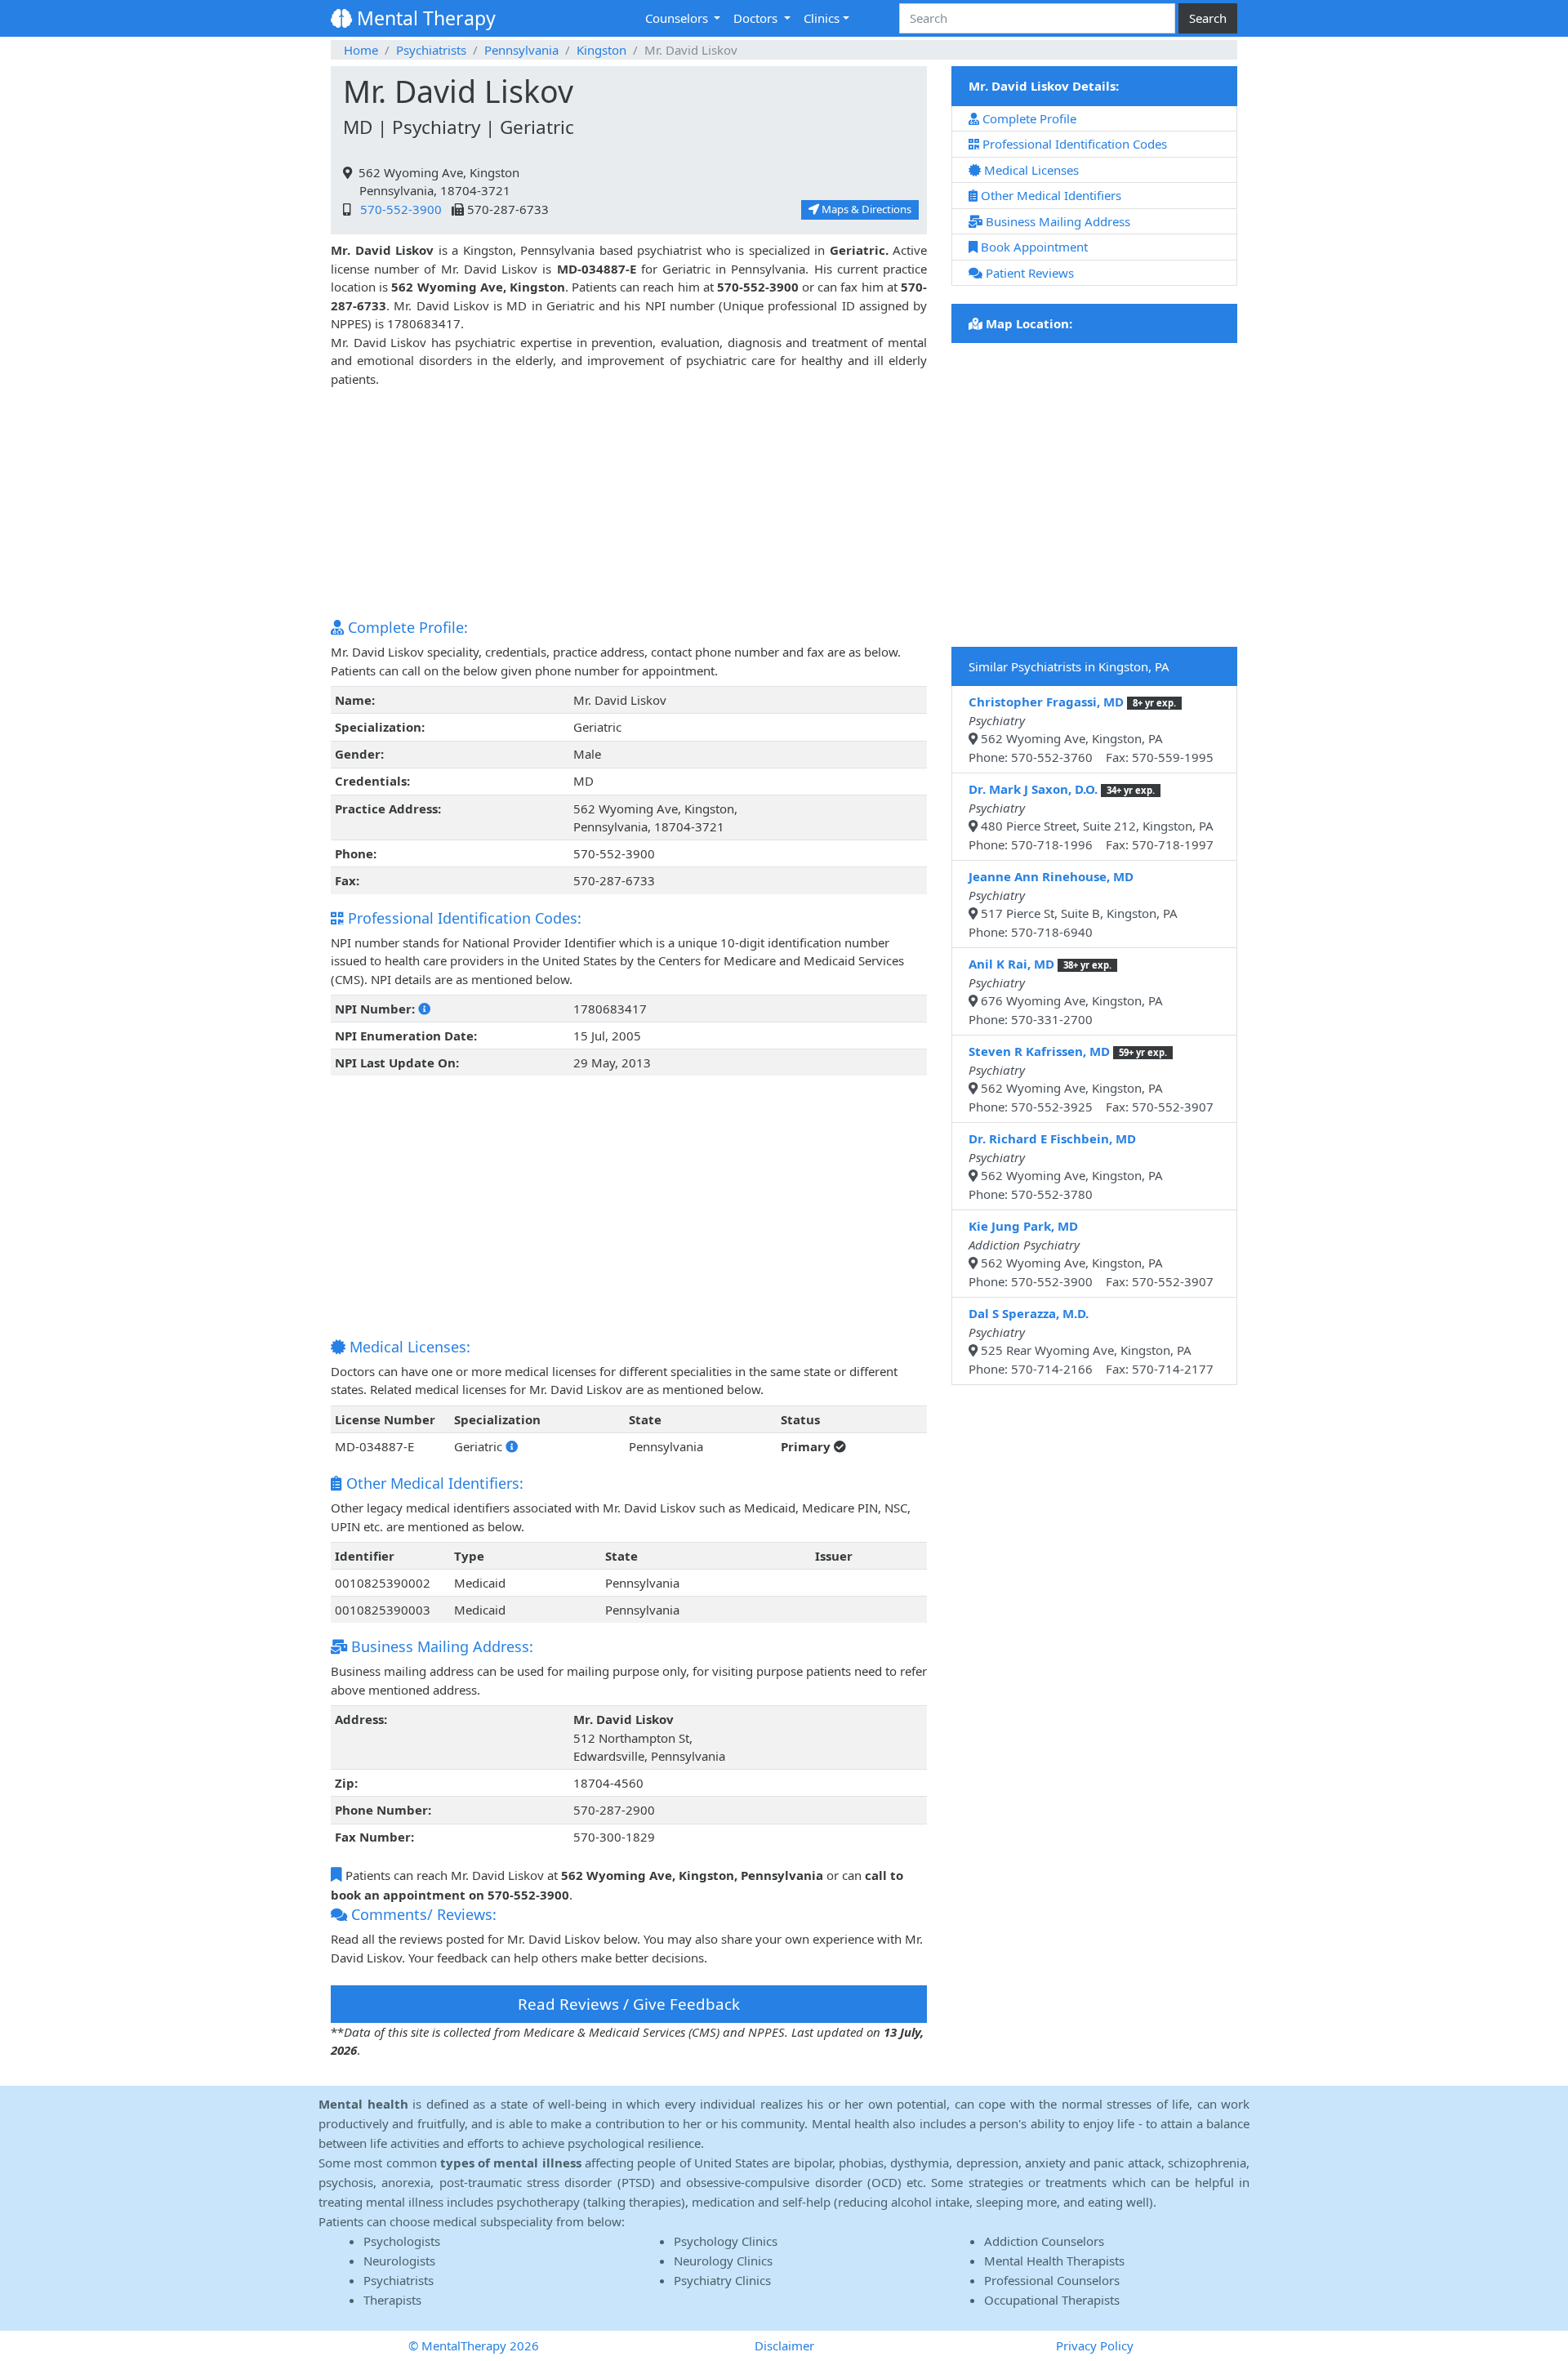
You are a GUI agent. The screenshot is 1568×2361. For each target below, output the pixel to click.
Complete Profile (1028, 118)
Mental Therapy (424, 18)
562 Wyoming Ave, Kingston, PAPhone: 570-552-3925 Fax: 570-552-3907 (1091, 1079)
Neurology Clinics (723, 2261)
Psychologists (402, 2241)
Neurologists (399, 2261)
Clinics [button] (822, 18)
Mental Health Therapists (1054, 2261)
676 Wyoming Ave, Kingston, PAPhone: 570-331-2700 (1066, 991)
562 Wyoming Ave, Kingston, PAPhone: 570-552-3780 (1066, 1166)
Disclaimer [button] (784, 2345)
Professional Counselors (1052, 2280)
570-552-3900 (398, 209)
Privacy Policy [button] (1095, 2345)
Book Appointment (1033, 247)
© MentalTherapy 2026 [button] (474, 2345)
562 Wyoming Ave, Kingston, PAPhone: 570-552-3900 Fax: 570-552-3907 (1091, 1254)
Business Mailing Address (1056, 221)
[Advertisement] (629, 502)
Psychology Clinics (726, 2241)
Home (361, 50)
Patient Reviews (1028, 273)
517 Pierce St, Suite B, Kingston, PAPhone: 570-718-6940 (1073, 904)
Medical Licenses (1030, 170)
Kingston (601, 50)
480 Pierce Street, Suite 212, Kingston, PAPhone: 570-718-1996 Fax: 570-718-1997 (1091, 817)
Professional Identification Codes (1073, 144)
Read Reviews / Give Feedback (629, 2004)
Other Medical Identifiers (1049, 195)
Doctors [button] (757, 18)
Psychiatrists (431, 50)
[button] (424, 1009)
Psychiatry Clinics (722, 2280)
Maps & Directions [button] (865, 209)
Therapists (392, 2300)
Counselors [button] (678, 18)
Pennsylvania (521, 50)
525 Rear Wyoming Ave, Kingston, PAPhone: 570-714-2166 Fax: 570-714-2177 (1091, 1341)
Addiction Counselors (1044, 2241)
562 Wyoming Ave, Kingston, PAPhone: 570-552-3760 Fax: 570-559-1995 (1091, 729)
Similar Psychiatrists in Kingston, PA (1069, 666)
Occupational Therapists (1052, 2300)
